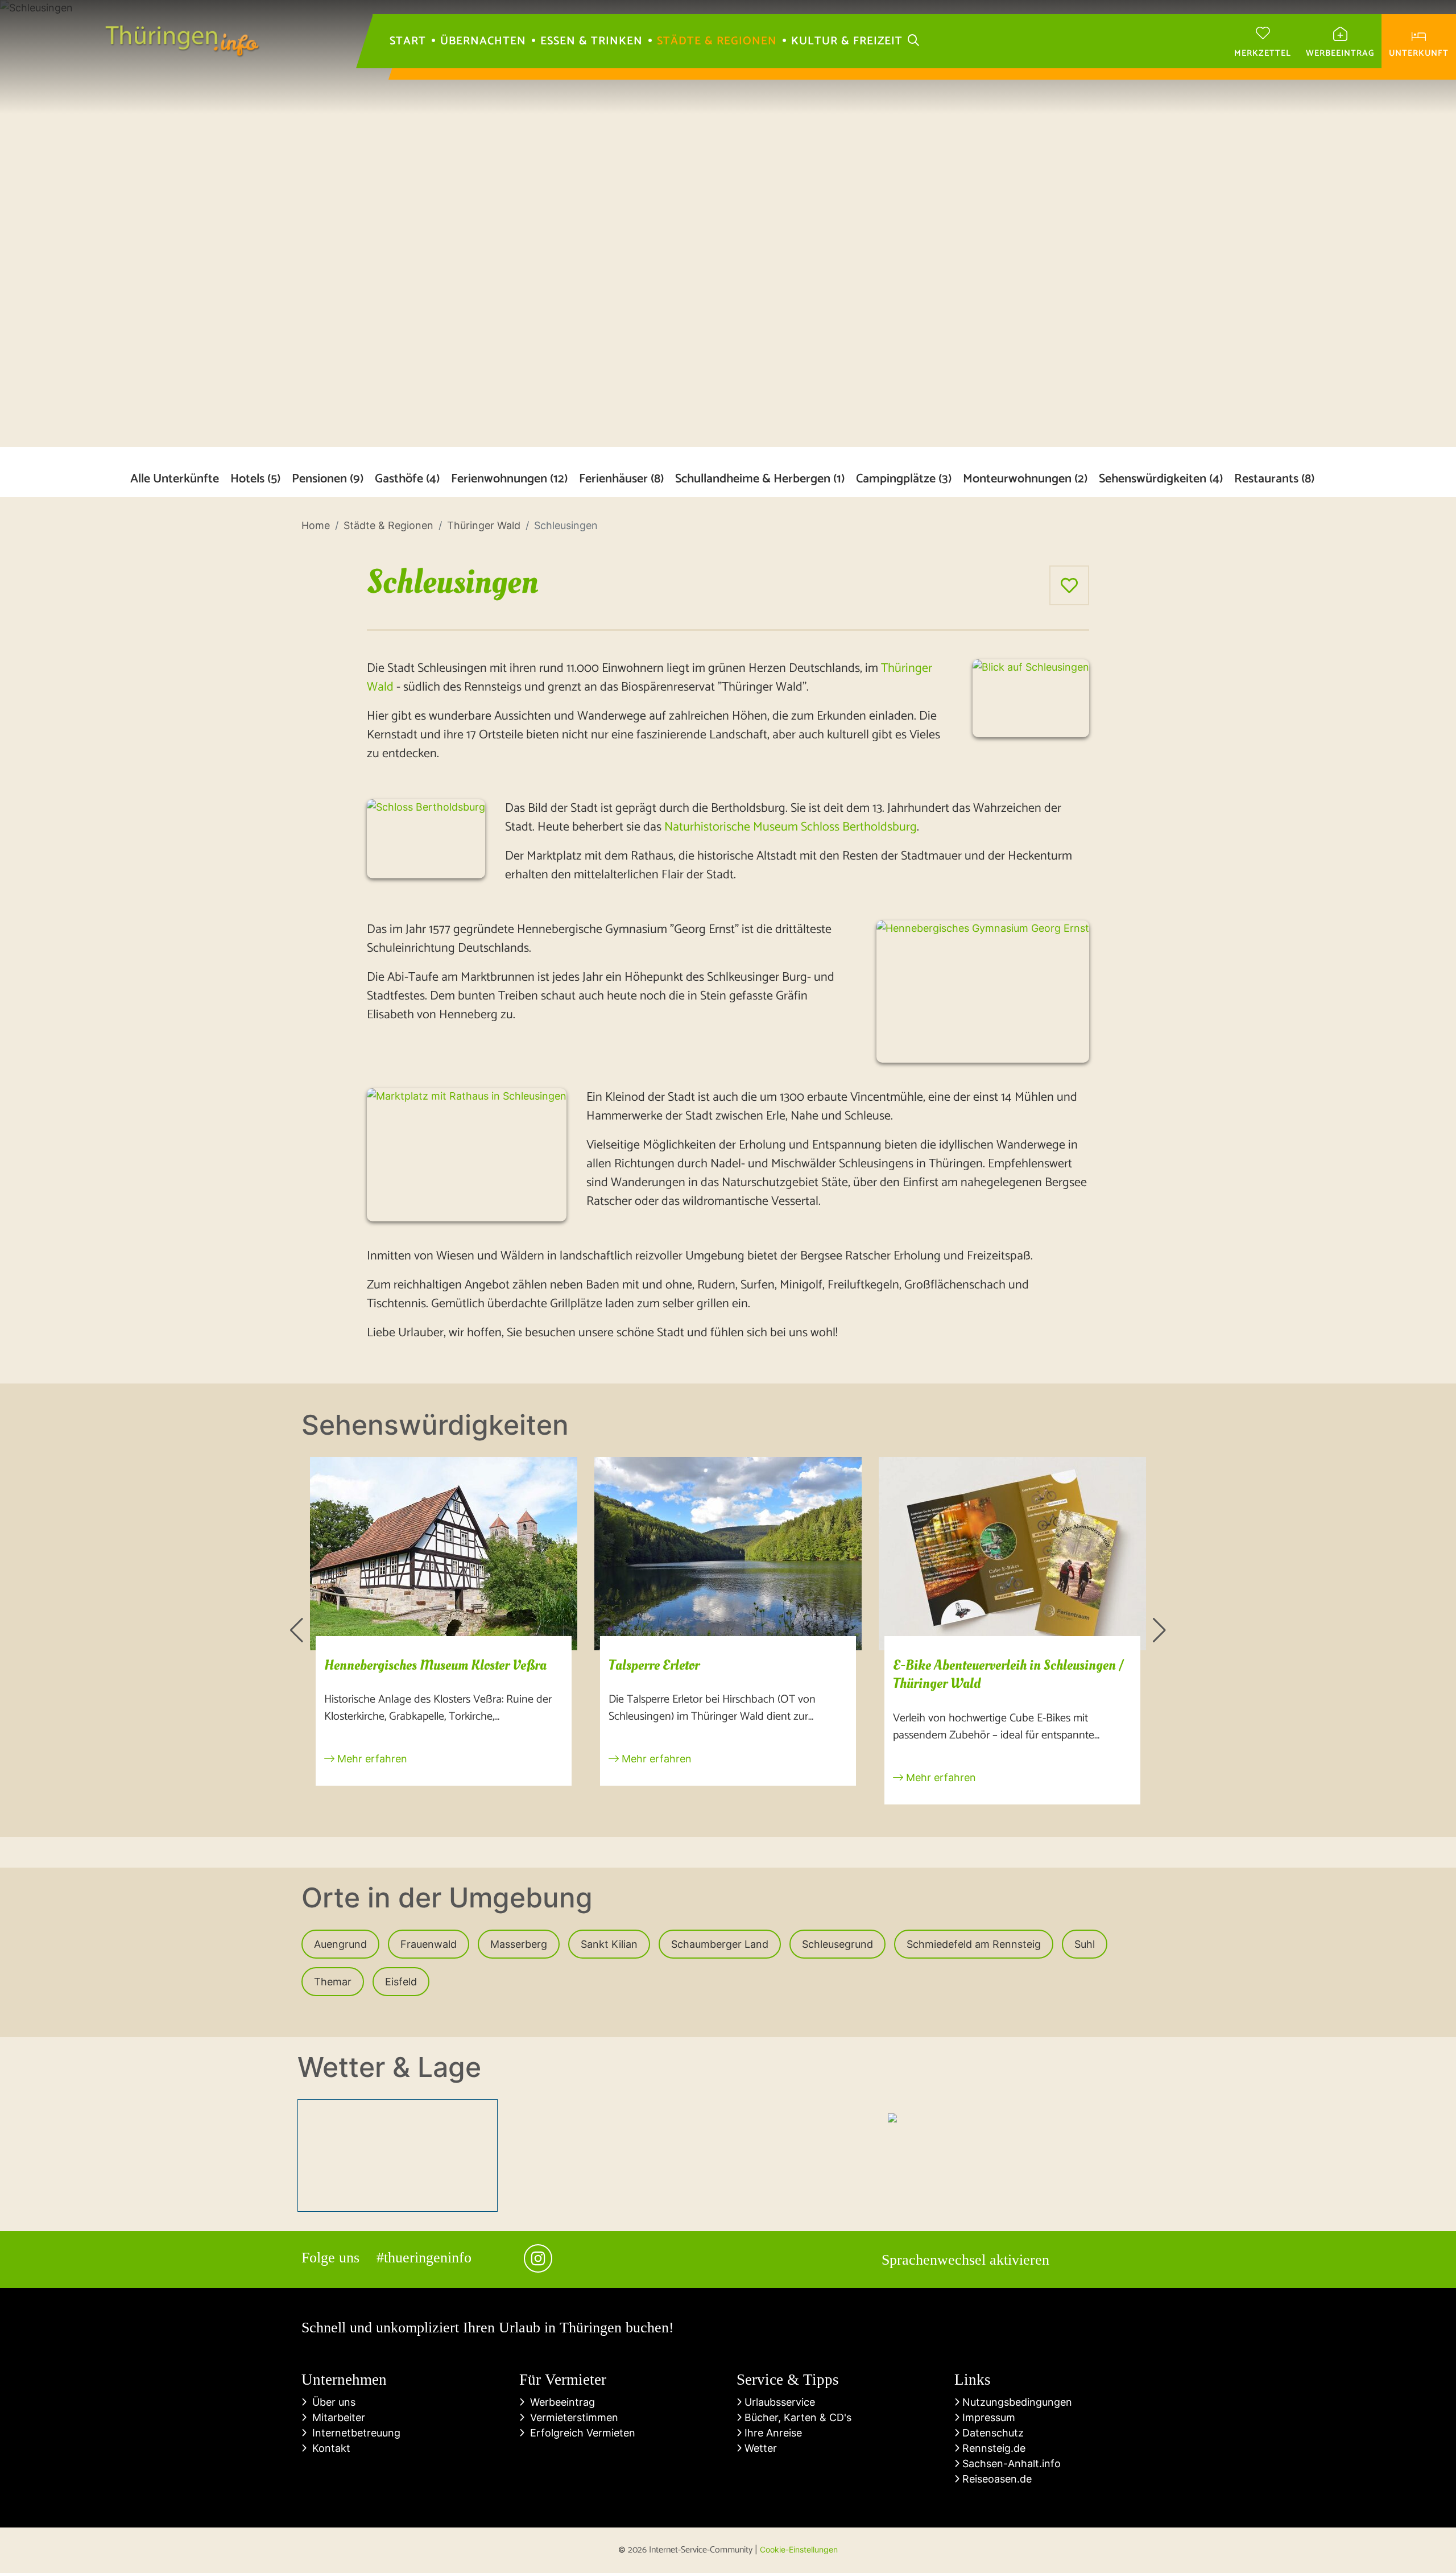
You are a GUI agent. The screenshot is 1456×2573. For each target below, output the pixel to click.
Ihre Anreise (772, 2433)
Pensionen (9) (328, 479)
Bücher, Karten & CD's (797, 2417)
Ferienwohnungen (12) (509, 479)
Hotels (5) (255, 479)
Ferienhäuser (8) (621, 479)
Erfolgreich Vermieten (580, 2433)
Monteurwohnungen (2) (1025, 479)
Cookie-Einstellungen (799, 2549)
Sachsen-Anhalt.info (1010, 2463)
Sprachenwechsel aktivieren (965, 2260)
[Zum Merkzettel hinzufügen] (1069, 585)
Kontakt (328, 2448)
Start (408, 42)
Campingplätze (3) (904, 479)
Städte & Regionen (717, 42)
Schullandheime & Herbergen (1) (760, 479)
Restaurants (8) (1274, 479)
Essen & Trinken (591, 42)
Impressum (987, 2417)
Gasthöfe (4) (407, 479)
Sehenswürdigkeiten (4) (1161, 479)
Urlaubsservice (778, 2402)
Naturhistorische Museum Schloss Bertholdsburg (791, 827)
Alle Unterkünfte (175, 479)
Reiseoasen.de (996, 2479)
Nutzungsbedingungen (1016, 2402)
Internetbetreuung (353, 2433)
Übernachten (483, 42)
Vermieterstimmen (571, 2417)
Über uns (331, 2402)
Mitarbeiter (336, 2417)
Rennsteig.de (992, 2448)
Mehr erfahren (371, 1759)
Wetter (759, 2448)
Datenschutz (992, 2433)
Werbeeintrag (560, 2402)
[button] (297, 1630)
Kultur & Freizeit (847, 42)
